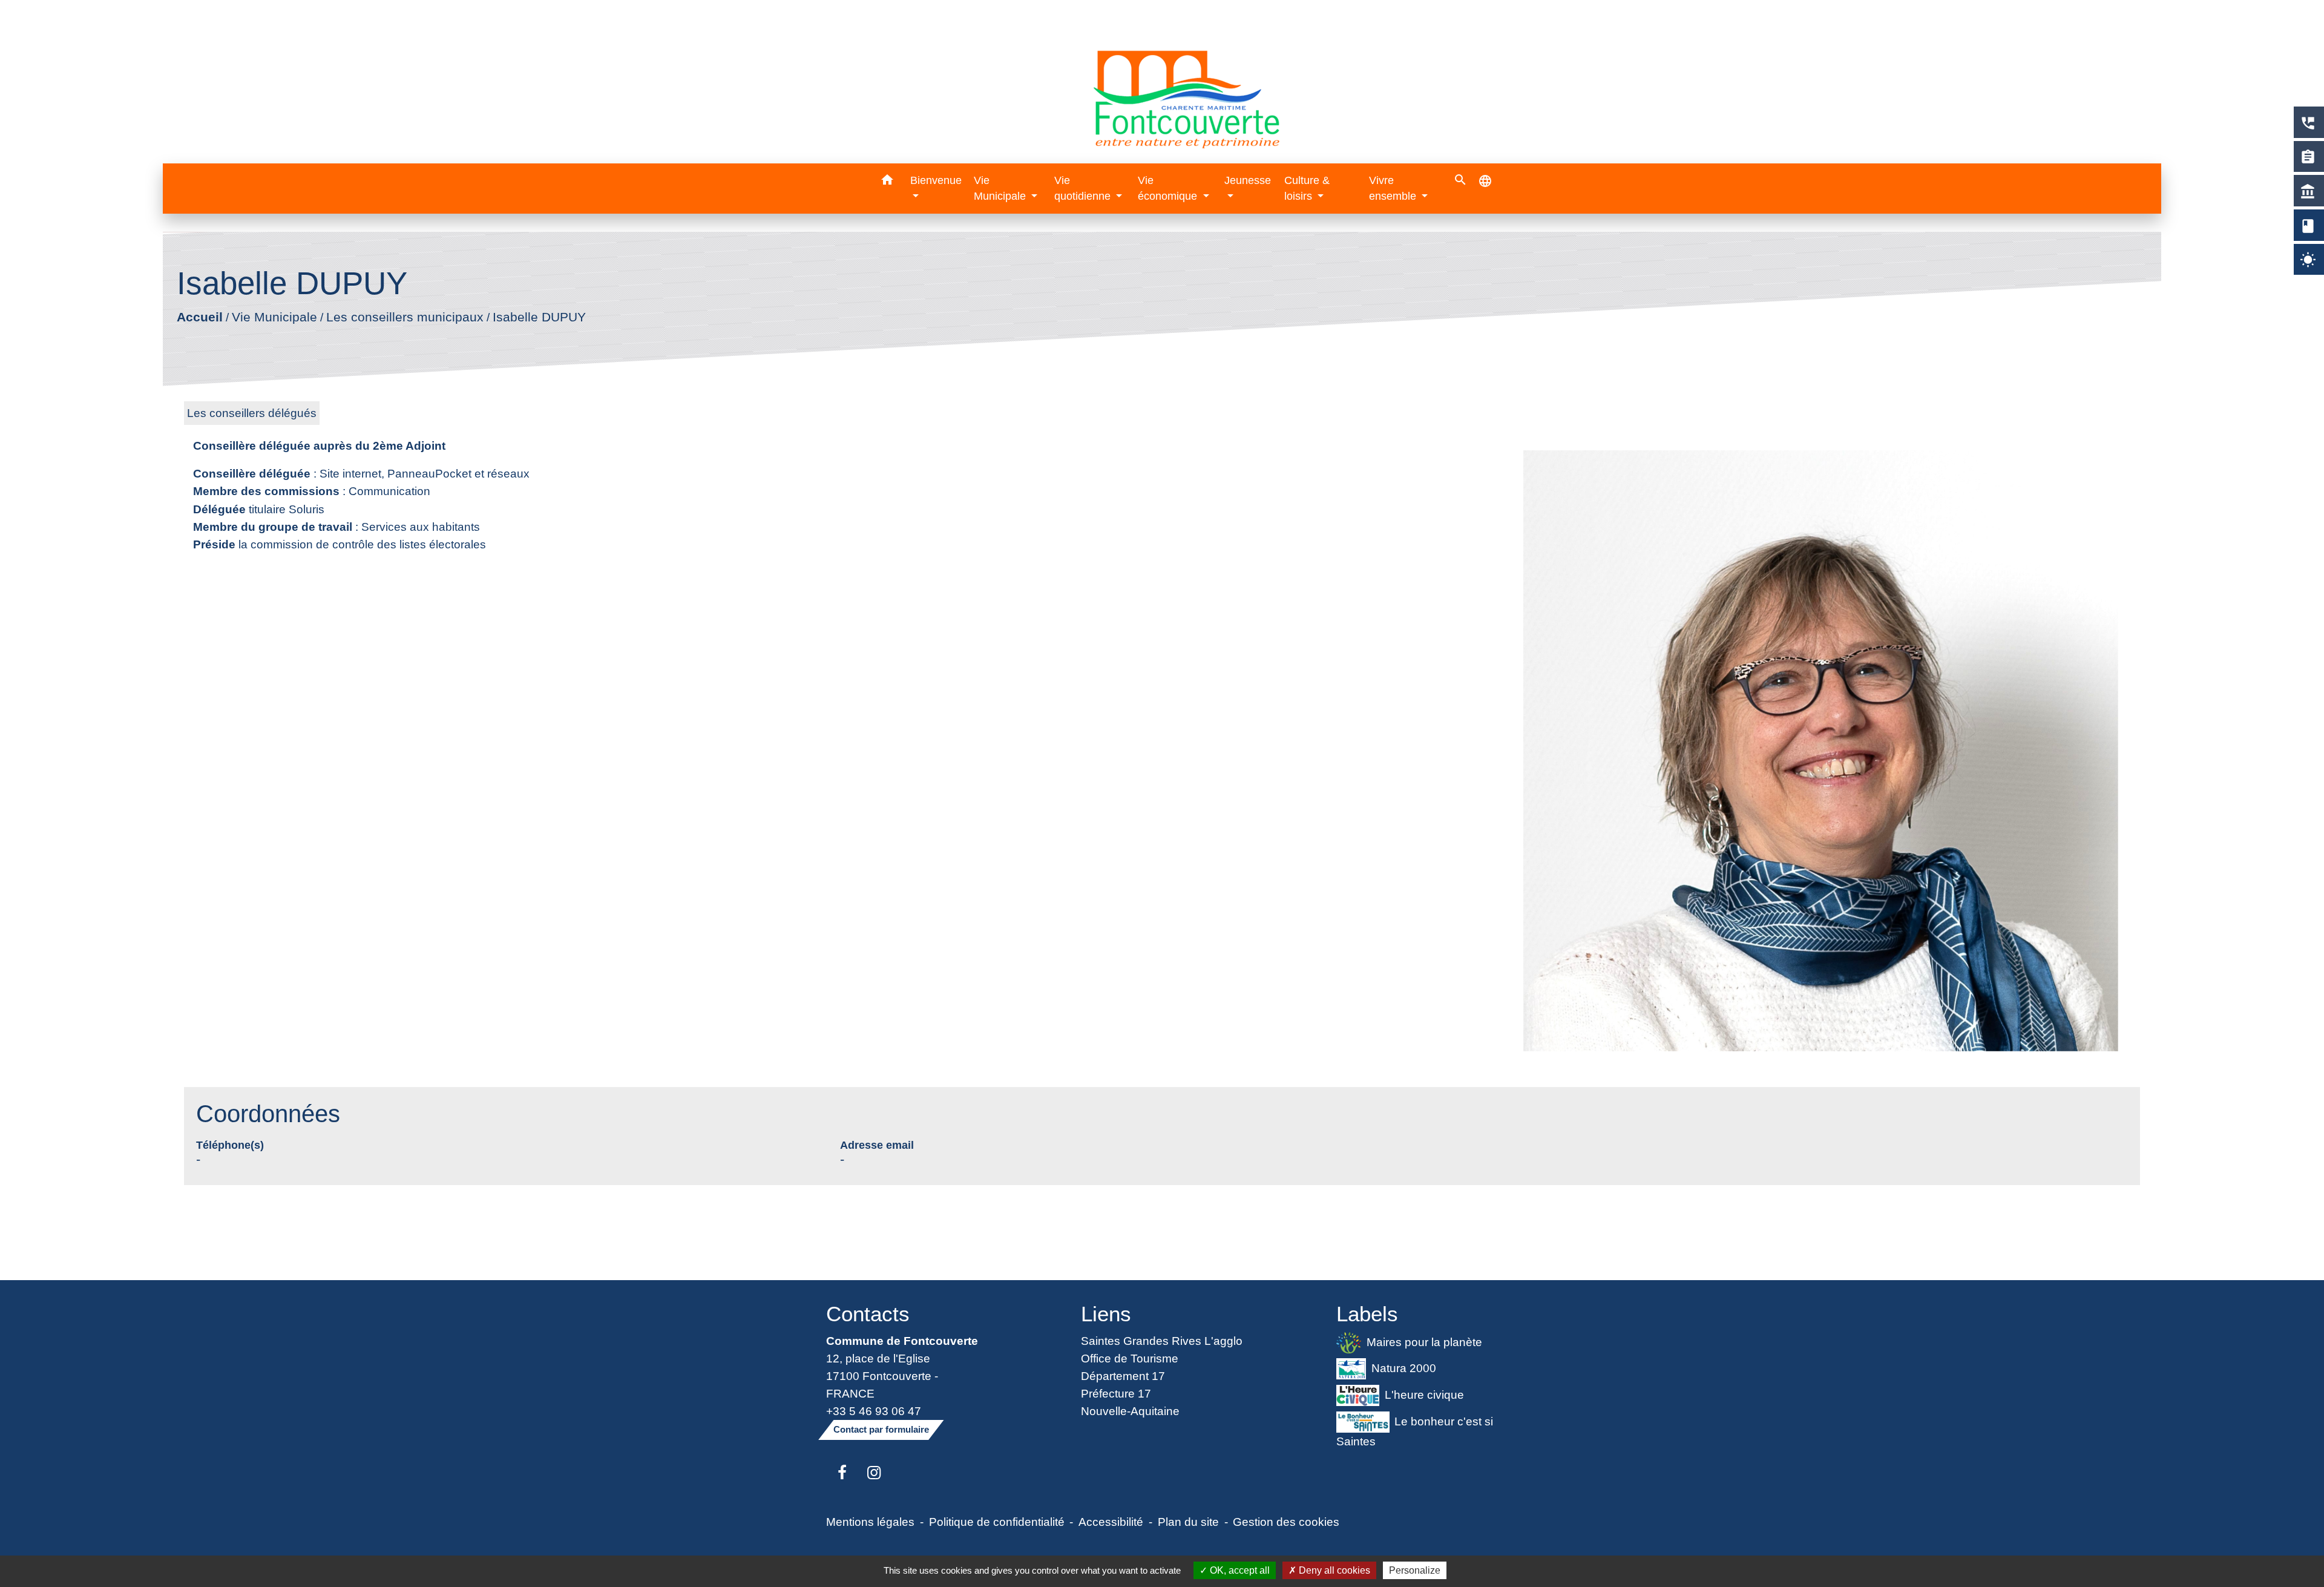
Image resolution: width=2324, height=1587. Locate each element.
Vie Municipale (274, 317)
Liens (1106, 1314)
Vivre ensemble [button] (1394, 188)
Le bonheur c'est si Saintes (1415, 1431)
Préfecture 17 (1116, 1393)
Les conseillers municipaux (404, 317)
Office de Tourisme (1130, 1358)
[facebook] (842, 1473)
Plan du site (1188, 1522)
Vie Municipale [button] (1001, 188)
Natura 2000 (1404, 1368)
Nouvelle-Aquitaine (1130, 1411)
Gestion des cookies (1286, 1522)
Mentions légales (870, 1522)
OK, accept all (1239, 1570)
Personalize (1415, 1570)
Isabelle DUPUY (539, 317)
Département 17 (1123, 1376)
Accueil (199, 317)
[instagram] (874, 1473)
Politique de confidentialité (997, 1522)
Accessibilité (1111, 1522)
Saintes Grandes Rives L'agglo (1162, 1341)
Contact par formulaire (881, 1429)
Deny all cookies (1333, 1570)
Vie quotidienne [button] (1084, 188)
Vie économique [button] (1169, 188)
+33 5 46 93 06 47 (874, 1411)
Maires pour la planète (1424, 1341)
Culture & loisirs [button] (1307, 188)
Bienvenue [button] (936, 180)
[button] (887, 182)
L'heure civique (1424, 1395)
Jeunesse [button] (1248, 180)
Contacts (868, 1314)
